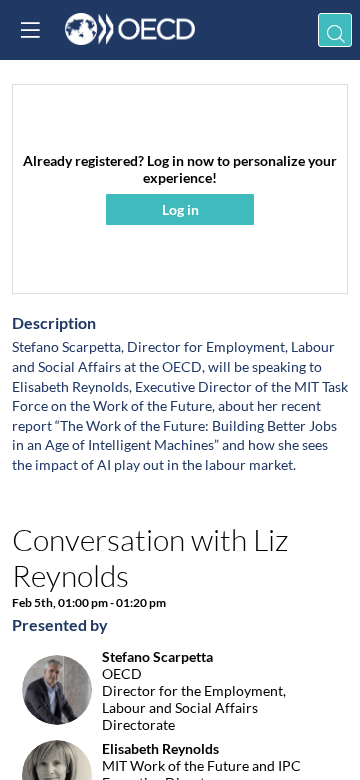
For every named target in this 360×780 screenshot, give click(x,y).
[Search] (335, 30)
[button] (30, 30)
